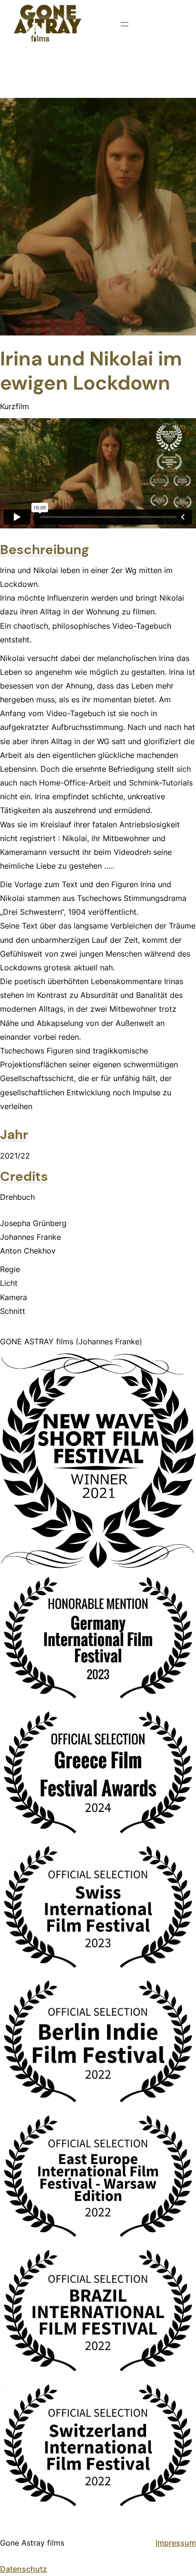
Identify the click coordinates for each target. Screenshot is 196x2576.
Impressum (176, 2543)
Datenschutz (24, 2569)
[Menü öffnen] (125, 24)
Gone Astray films (32, 2543)
